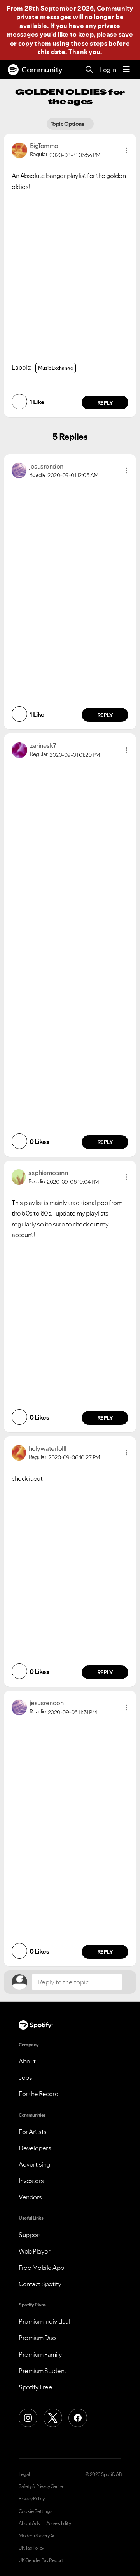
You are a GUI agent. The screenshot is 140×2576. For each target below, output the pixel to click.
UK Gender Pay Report (41, 2560)
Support (30, 2235)
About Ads (29, 2523)
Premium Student (43, 2371)
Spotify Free (35, 2387)
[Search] (89, 70)
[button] (126, 150)
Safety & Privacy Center (41, 2486)
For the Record (38, 2094)
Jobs (25, 2077)
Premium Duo (37, 2338)
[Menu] (126, 70)
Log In (108, 70)
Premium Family (40, 2354)
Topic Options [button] (68, 124)
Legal (24, 2474)
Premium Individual (44, 2321)
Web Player (34, 2251)
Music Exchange (56, 368)
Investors (31, 2181)
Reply (105, 403)
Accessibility (59, 2523)
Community (42, 70)
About (27, 2061)
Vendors (30, 2197)
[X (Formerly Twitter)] (53, 2418)
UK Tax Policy (31, 2548)
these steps (89, 43)
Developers (35, 2148)
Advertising (34, 2164)
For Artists (33, 2132)
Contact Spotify (40, 2284)
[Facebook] (78, 2418)
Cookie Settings (36, 2511)
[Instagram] (28, 2418)
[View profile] (19, 150)
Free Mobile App (41, 2268)
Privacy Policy (31, 2499)
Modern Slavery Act (38, 2536)
